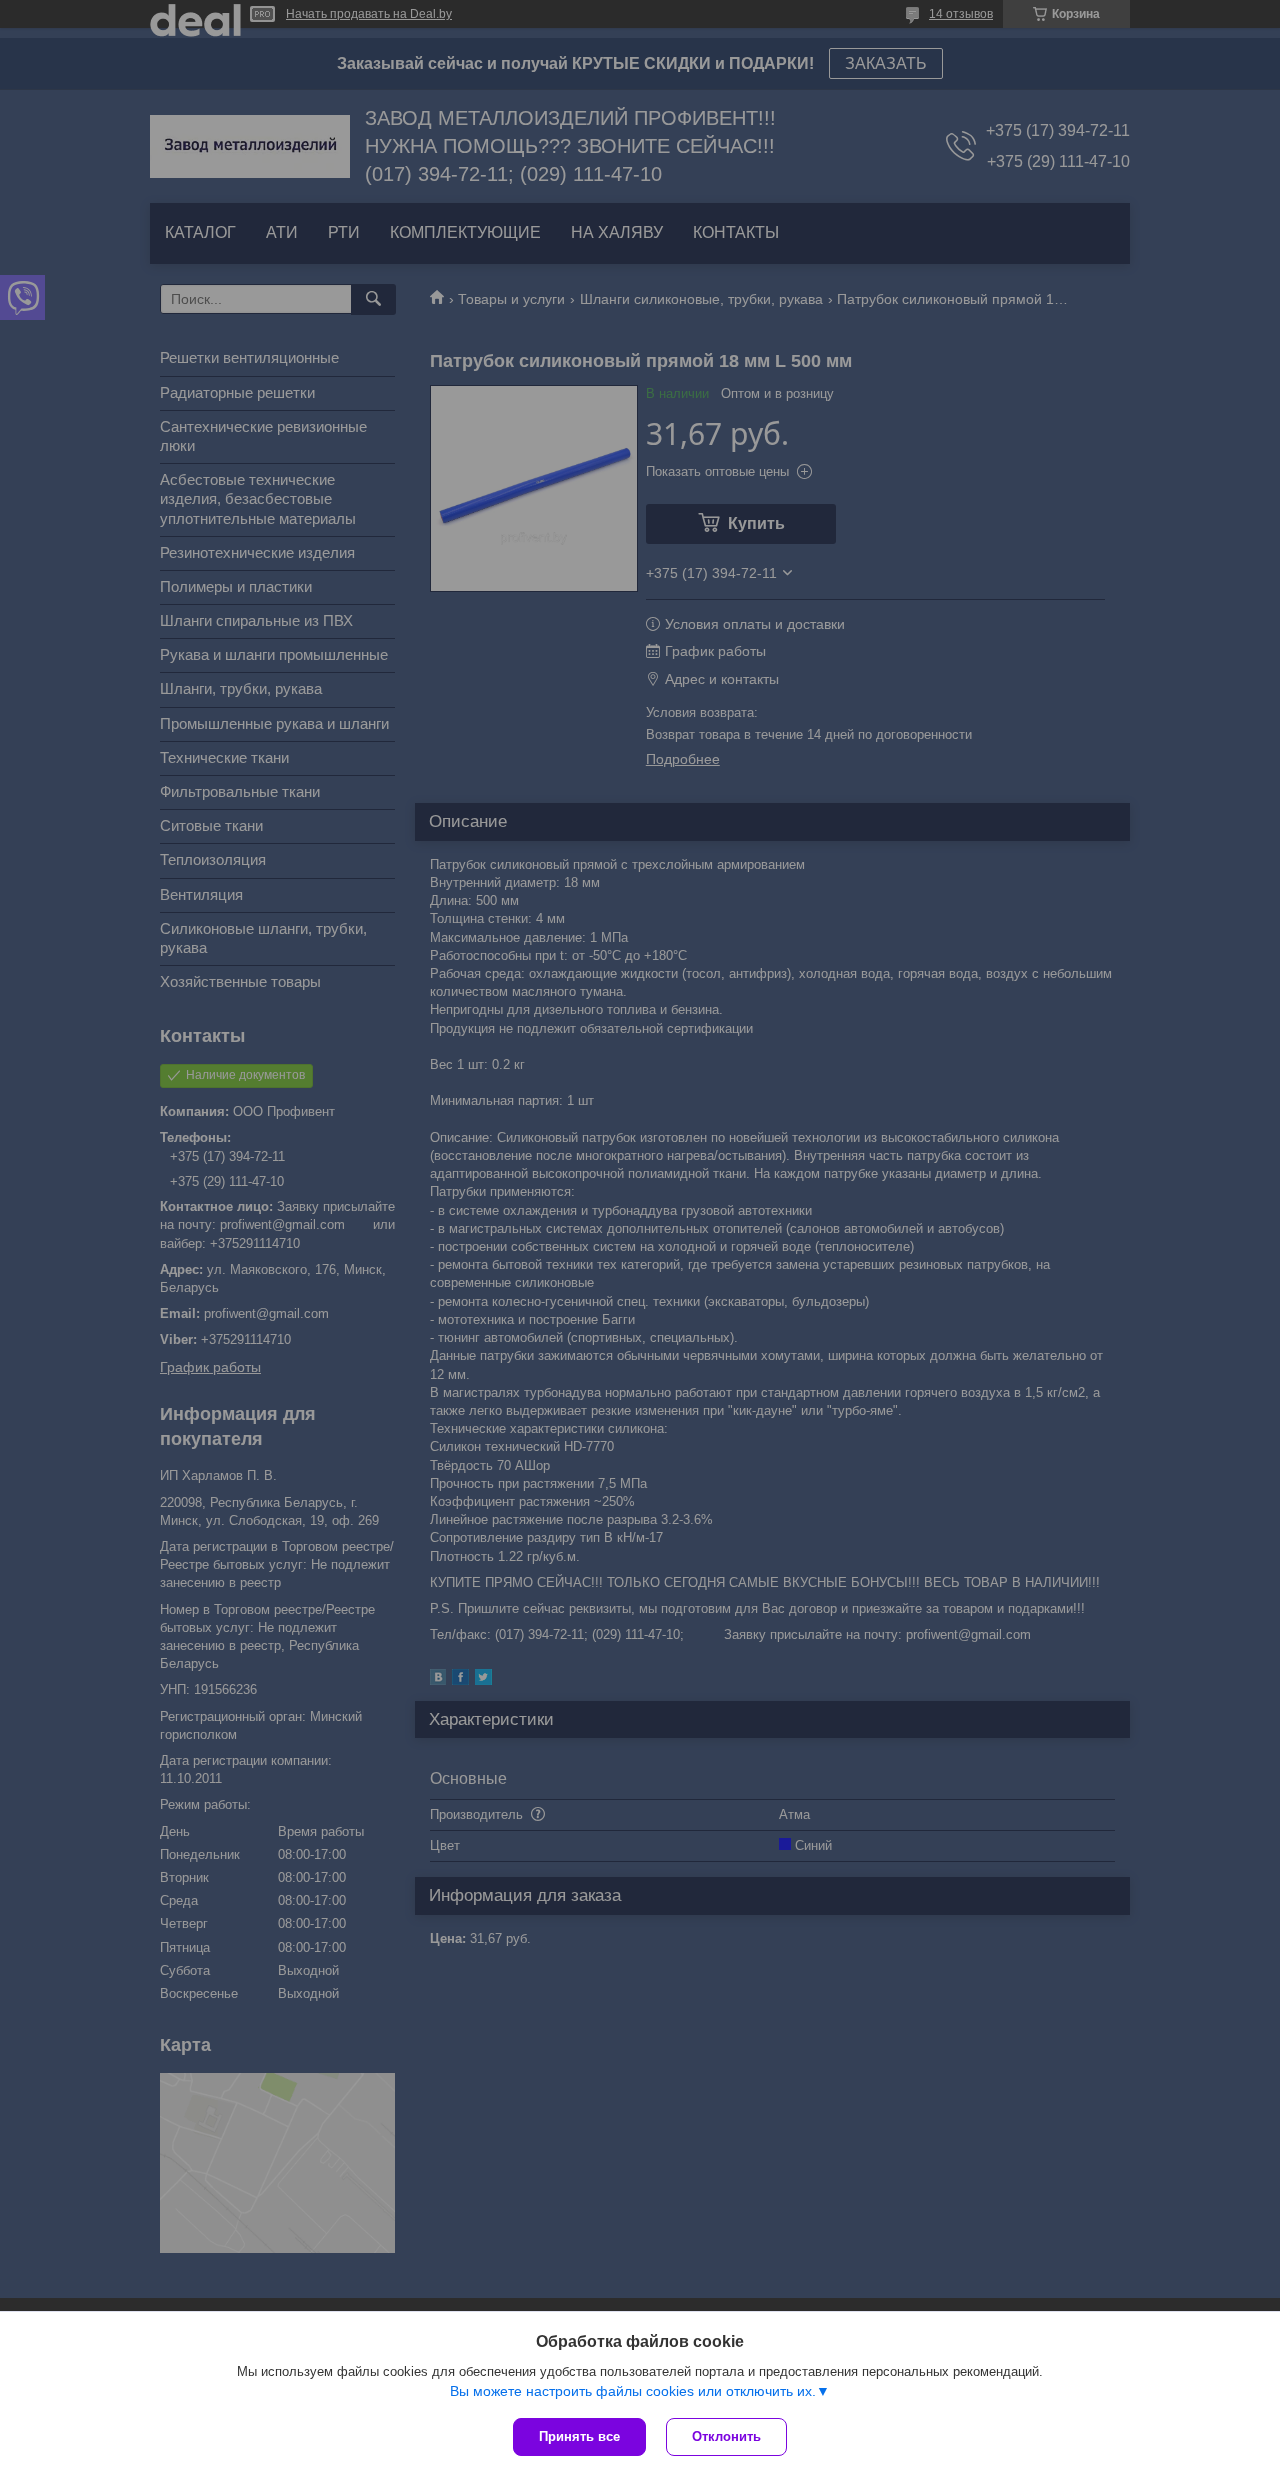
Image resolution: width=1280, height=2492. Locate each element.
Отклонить (726, 2436)
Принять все (579, 2436)
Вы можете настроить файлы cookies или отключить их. (633, 2391)
